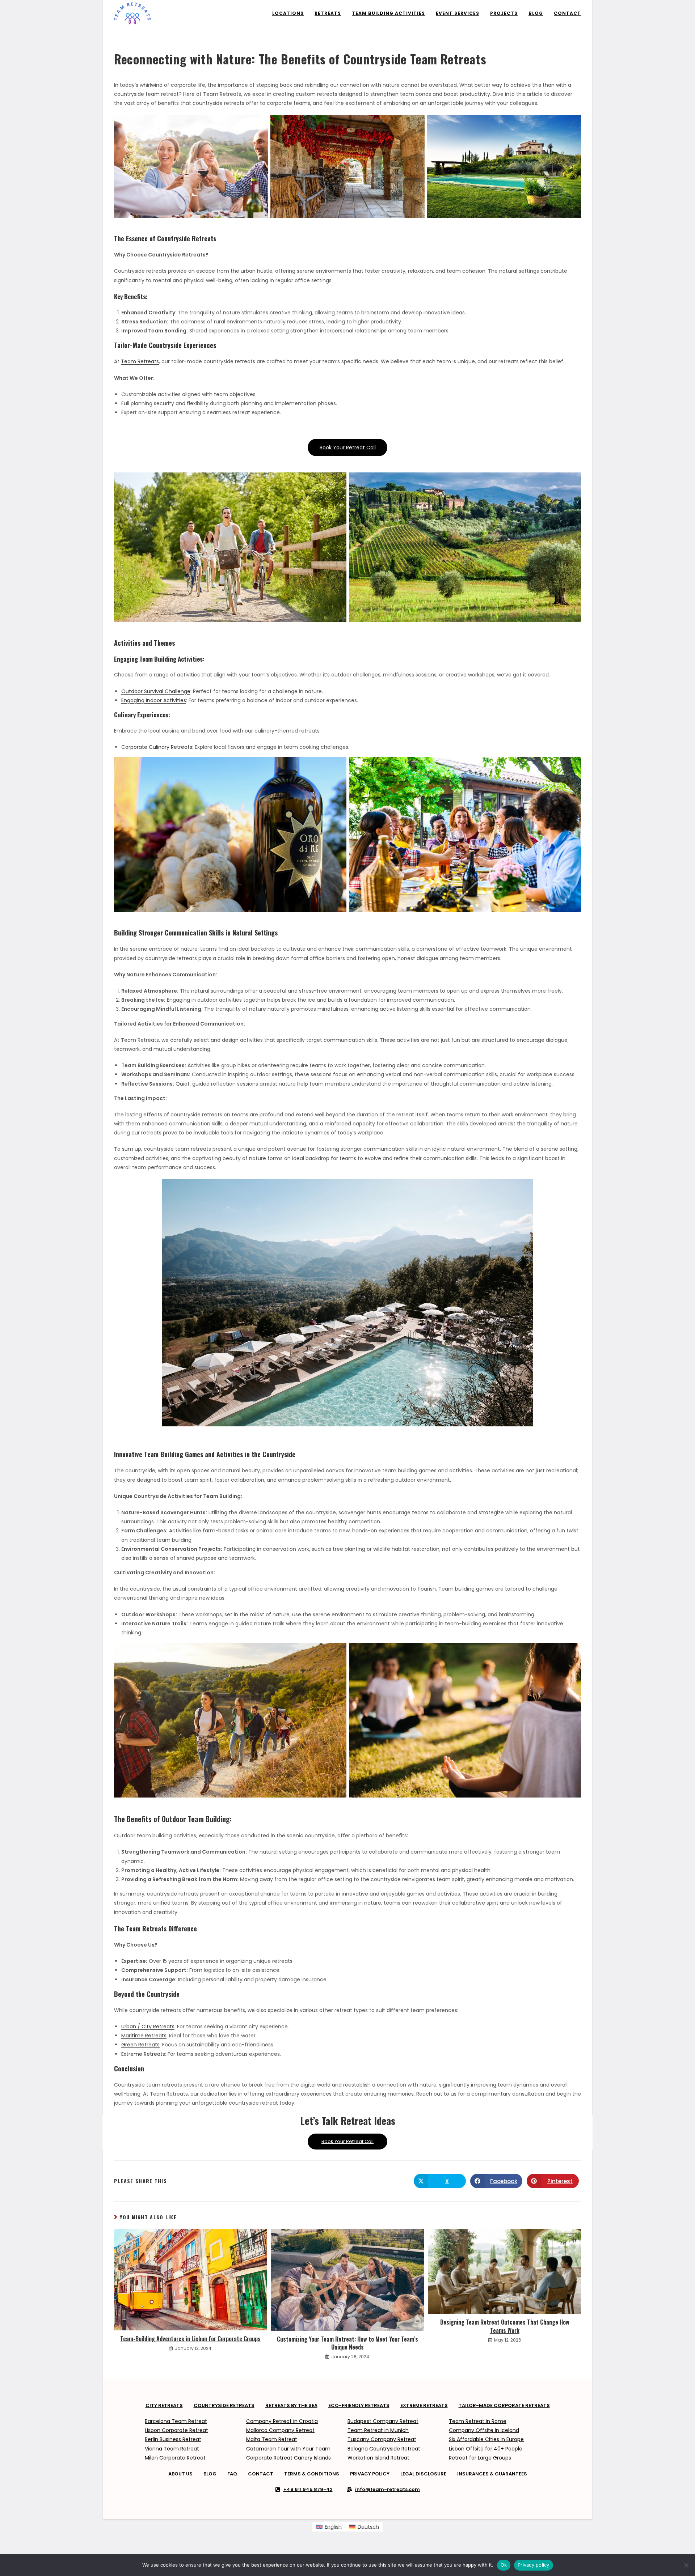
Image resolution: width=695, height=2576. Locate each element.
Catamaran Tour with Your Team (288, 2449)
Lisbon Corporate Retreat (176, 2430)
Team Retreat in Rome (478, 2421)
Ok (504, 2565)
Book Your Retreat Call (348, 447)
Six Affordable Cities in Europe (486, 2439)
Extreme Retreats (143, 2054)
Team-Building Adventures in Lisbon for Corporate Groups (190, 2339)
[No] (686, 2565)
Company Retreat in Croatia (282, 2421)
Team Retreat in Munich (378, 2430)
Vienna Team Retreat (172, 2449)
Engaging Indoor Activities (154, 700)
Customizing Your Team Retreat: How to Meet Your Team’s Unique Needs (347, 2343)
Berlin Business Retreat (173, 2439)
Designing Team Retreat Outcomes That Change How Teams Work (505, 2326)
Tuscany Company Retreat (382, 2439)
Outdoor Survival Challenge (156, 691)
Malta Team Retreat (272, 2439)
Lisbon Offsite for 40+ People (486, 2449)
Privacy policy (534, 2565)
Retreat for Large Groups (480, 2458)
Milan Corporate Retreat (175, 2458)
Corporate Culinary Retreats (157, 747)
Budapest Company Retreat (383, 2421)
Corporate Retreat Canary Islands (288, 2458)
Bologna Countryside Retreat (384, 2449)
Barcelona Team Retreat (176, 2421)
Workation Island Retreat (378, 2458)
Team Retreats (140, 361)
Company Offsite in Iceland (484, 2430)
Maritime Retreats (144, 2036)
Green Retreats (140, 2045)
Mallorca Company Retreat (280, 2430)
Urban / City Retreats (148, 2027)
